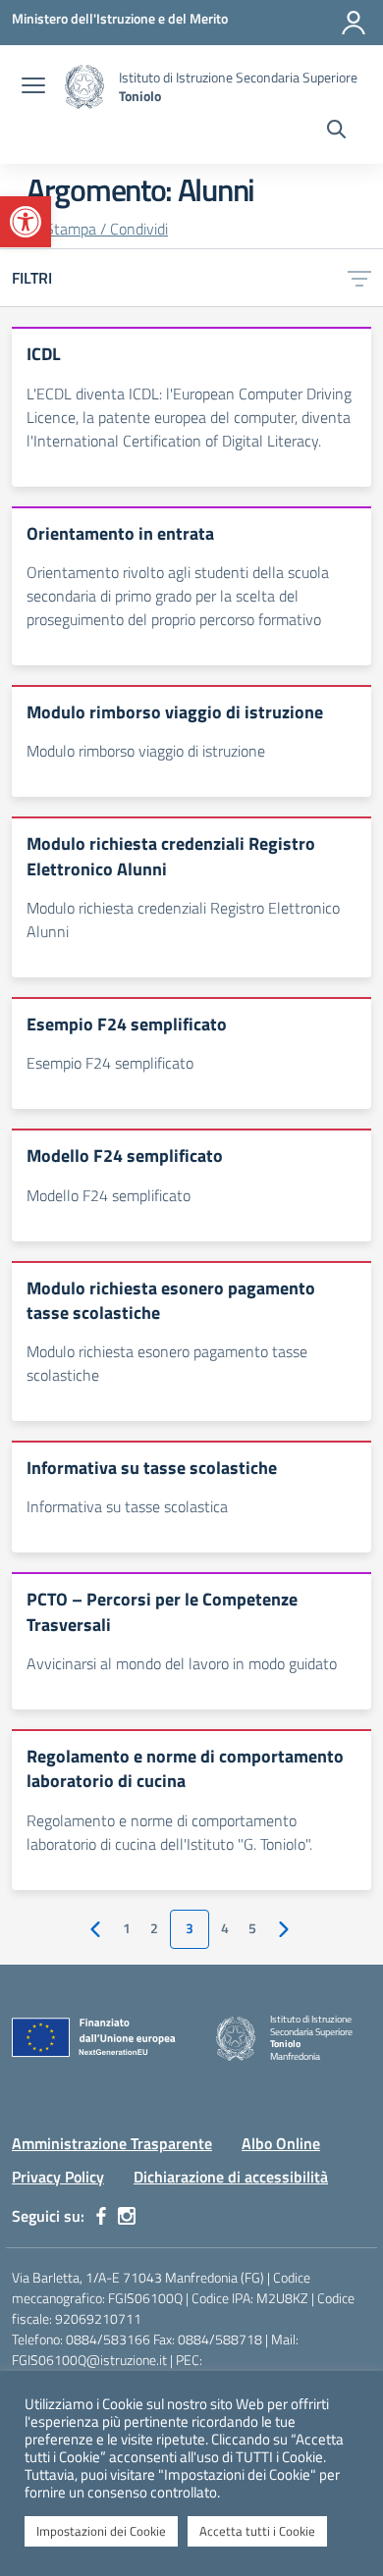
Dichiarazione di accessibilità (231, 2177)
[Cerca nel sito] (336, 131)
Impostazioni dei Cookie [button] (101, 2531)
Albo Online (281, 2143)
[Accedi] (354, 23)
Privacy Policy (58, 2177)
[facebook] (101, 2216)
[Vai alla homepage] (84, 87)
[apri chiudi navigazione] (33, 87)
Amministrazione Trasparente (112, 2143)
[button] (26, 222)
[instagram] (127, 2216)
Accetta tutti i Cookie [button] (257, 2531)
